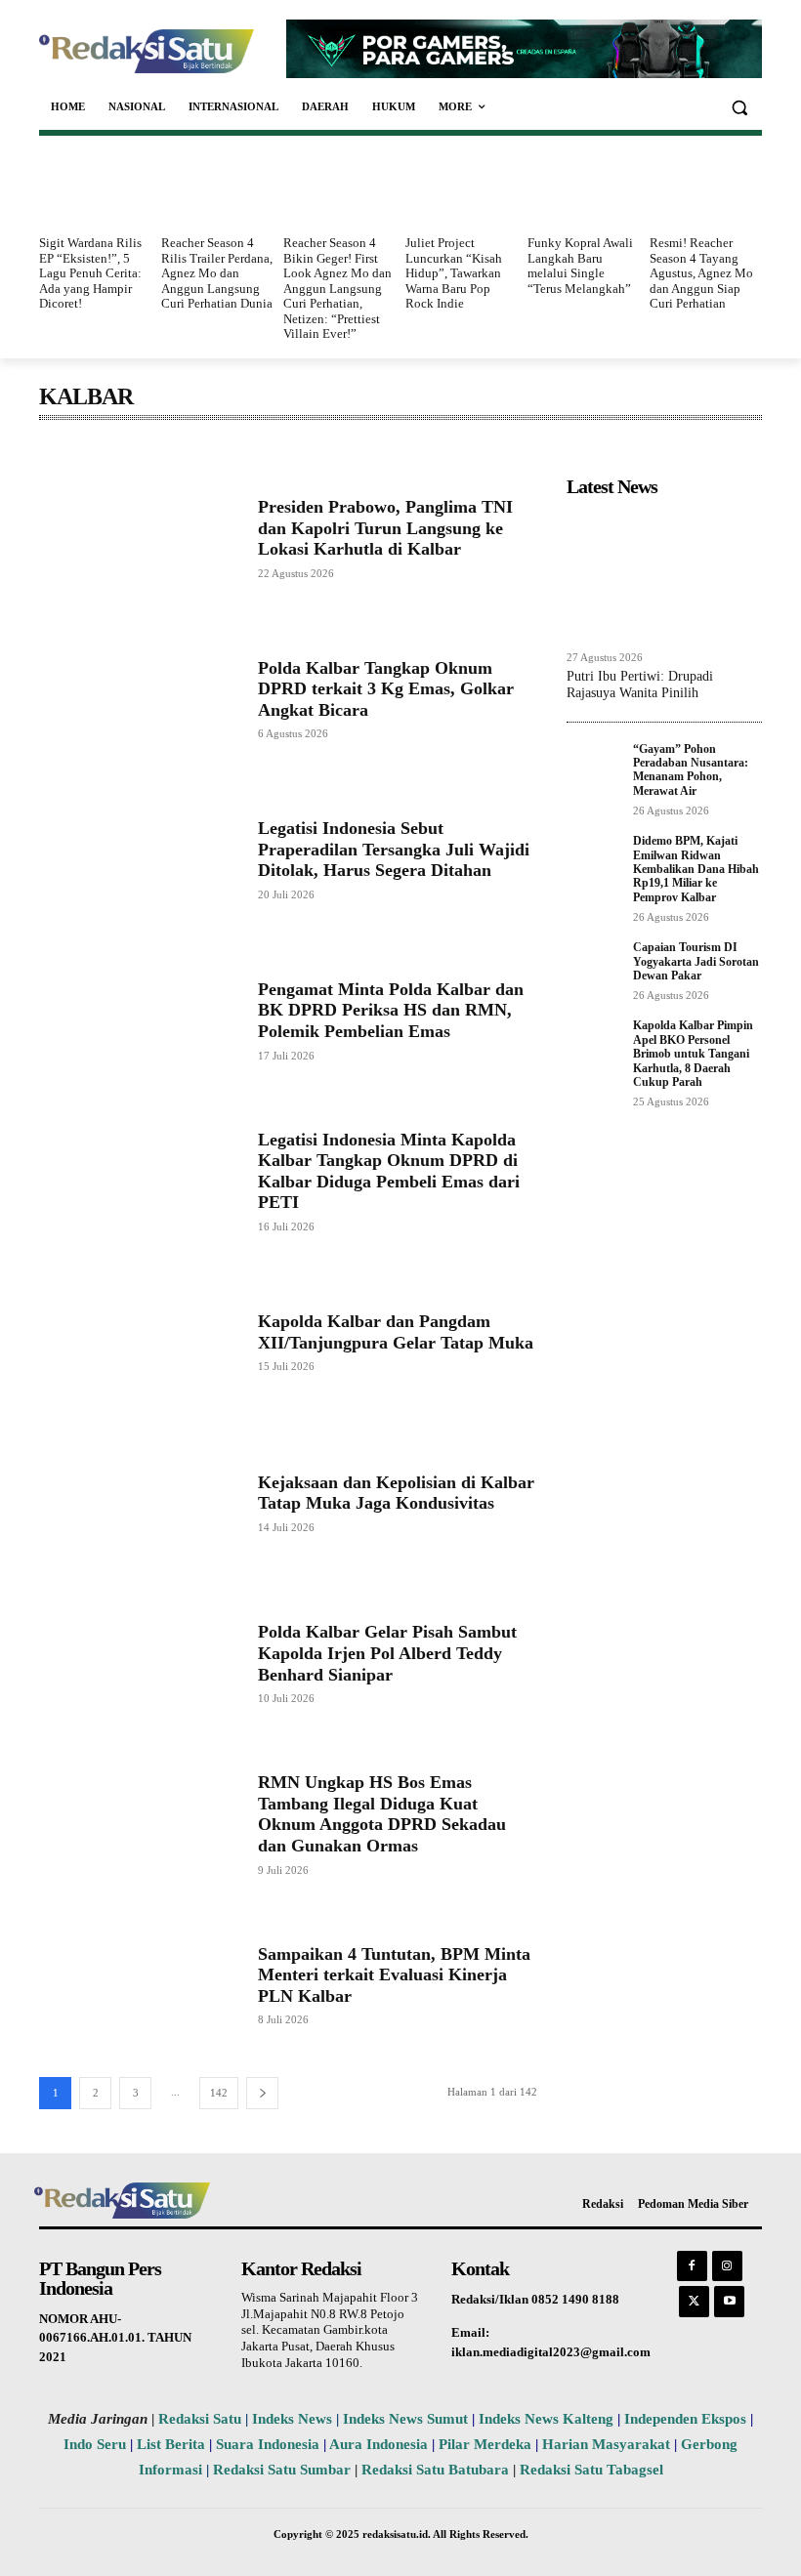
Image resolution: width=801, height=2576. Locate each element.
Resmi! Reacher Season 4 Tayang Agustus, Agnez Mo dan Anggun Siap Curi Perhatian (701, 273)
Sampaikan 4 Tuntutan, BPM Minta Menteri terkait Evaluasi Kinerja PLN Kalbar (394, 1975)
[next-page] (262, 2093)
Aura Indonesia (379, 2444)
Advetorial (73, 450)
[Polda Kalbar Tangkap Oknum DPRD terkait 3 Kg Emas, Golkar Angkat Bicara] (139, 699)
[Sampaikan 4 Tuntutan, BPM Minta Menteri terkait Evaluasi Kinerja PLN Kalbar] (139, 1985)
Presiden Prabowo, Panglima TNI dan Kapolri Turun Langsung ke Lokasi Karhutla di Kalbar (385, 528)
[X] (694, 2301)
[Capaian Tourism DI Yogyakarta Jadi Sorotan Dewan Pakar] (594, 962)
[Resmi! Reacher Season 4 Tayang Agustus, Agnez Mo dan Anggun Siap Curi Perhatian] (706, 189)
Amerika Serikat (158, 450)
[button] (739, 107)
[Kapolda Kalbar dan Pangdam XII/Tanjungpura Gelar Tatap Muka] (139, 1341)
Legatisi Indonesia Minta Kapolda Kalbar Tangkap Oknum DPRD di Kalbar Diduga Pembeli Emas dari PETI (389, 1171)
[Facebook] (692, 2266)
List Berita (171, 2444)
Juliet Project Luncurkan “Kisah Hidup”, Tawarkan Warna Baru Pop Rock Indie (454, 273)
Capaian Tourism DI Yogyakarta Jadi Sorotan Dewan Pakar (696, 961)
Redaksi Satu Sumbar (284, 2470)
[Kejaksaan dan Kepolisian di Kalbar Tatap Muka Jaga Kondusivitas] (139, 1502)
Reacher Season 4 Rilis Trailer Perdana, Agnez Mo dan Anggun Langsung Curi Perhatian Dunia (217, 273)
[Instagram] (727, 2266)
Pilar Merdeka (485, 2444)
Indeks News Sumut (405, 2419)
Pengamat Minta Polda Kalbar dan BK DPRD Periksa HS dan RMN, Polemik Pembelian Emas (391, 1010)
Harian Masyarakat (606, 2444)
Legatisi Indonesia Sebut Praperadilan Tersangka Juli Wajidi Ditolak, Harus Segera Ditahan (394, 849)
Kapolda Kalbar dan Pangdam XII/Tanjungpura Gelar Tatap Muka (396, 1332)
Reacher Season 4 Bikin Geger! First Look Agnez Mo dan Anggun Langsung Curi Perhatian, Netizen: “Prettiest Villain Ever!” (337, 289)
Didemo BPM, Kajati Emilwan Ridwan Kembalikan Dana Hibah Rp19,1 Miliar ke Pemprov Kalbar (696, 869)
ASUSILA (288, 450)
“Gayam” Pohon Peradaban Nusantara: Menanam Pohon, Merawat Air (691, 770)
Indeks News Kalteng (546, 2419)
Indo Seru (95, 2444)
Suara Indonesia (268, 2444)
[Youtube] (729, 2301)
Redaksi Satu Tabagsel (591, 2470)
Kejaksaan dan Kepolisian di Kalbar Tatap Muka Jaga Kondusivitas (396, 1493)
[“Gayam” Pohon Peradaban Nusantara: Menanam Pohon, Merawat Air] (594, 764)
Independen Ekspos (685, 2419)
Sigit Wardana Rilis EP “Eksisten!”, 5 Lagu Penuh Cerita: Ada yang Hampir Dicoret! (90, 273)
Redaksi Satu (200, 2419)
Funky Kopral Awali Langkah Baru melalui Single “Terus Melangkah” (580, 266)
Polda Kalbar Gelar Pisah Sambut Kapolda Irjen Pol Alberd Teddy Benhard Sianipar (387, 1653)
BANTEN (357, 450)
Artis (230, 450)
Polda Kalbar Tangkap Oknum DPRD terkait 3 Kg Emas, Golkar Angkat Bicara (386, 689)
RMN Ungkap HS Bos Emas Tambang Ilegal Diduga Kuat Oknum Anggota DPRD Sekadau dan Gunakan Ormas (382, 1814)
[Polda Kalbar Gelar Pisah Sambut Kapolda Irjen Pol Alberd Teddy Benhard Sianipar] (139, 1662)
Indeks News (292, 2419)
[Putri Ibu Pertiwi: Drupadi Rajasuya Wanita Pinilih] (664, 573)
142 (219, 2093)
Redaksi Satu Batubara (435, 2470)
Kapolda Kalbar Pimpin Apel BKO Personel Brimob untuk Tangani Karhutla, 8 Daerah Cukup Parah (693, 1054)
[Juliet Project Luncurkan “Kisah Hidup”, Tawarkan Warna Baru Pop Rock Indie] (462, 189)
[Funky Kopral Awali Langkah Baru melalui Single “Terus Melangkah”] (584, 189)
